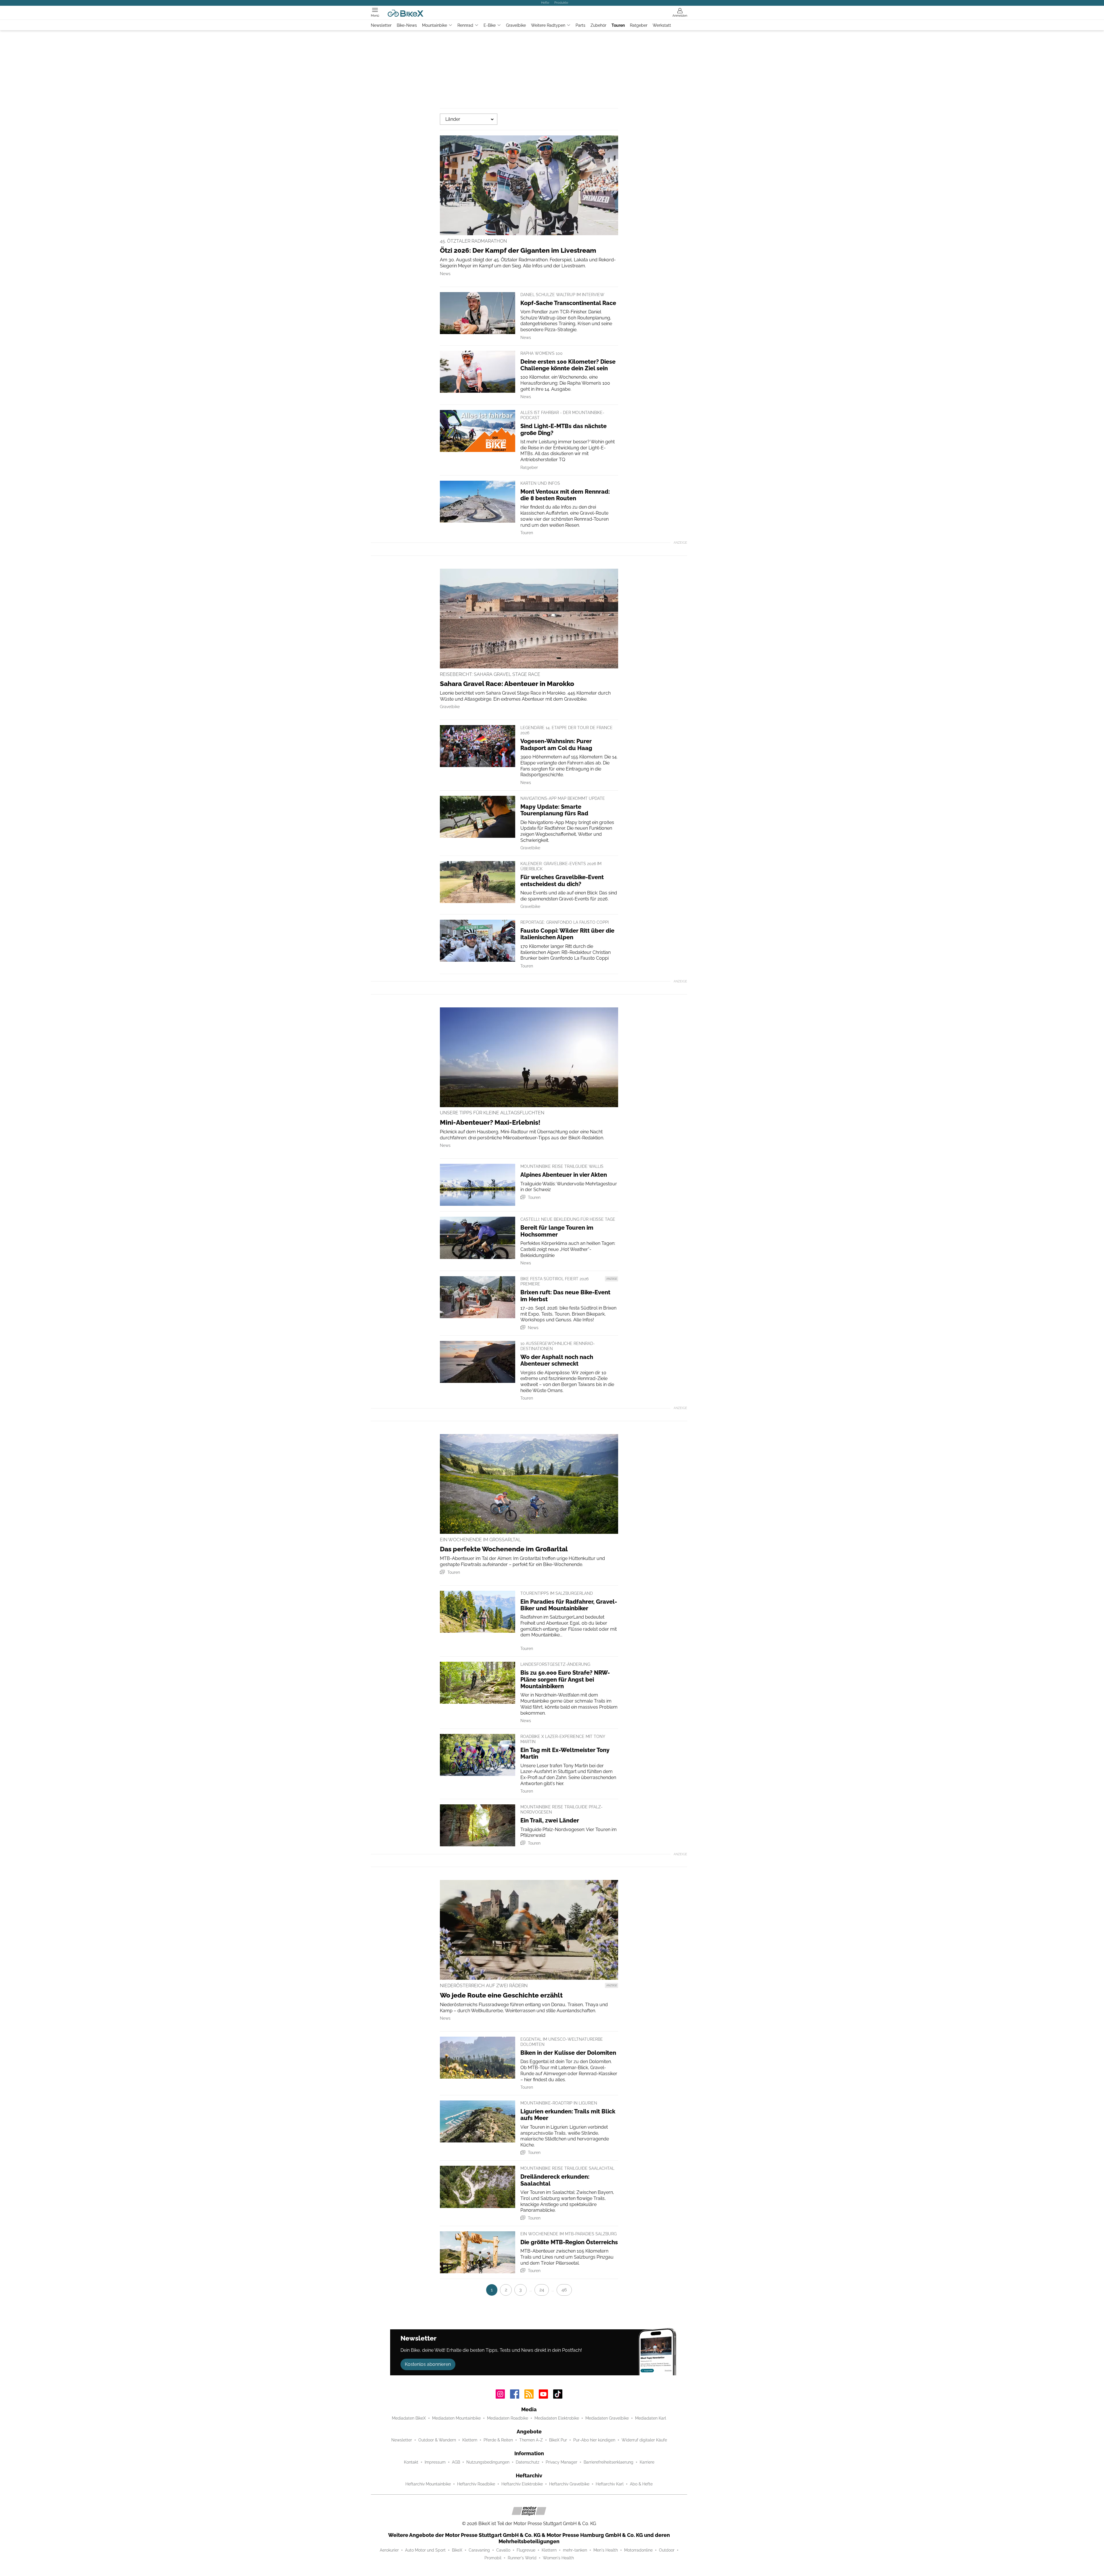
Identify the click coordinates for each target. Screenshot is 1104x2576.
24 (542, 2290)
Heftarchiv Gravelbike (569, 2484)
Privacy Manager (561, 2462)
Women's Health (558, 2558)
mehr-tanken (575, 2550)
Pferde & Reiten (498, 2440)
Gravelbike (516, 25)
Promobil (493, 2558)
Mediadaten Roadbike (508, 2418)
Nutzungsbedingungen (488, 2462)
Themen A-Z (531, 2440)
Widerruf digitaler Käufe (644, 2440)
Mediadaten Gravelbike (607, 2418)
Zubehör (598, 25)
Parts (580, 25)
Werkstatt (662, 25)
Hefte (545, 3)
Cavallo (503, 2550)
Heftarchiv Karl (610, 2484)
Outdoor (667, 2550)
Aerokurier (389, 2550)
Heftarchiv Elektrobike (522, 2484)
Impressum (435, 2462)
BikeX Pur (558, 2440)
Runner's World (522, 2558)
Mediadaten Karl (651, 2418)
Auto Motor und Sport (425, 2550)
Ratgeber (639, 25)
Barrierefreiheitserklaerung (608, 2462)
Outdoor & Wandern (437, 2440)
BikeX (457, 2550)
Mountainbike (435, 25)
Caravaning (479, 2550)
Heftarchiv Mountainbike (428, 2484)
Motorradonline (638, 2550)
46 (564, 2290)
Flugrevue (526, 2550)
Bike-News (407, 25)
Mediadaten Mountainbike (456, 2418)
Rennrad (465, 25)
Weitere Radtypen (548, 25)
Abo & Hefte (641, 2484)
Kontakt (411, 2462)
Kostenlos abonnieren (428, 2364)
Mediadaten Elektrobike (557, 2418)
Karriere (647, 2462)
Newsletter (381, 25)
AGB (456, 2462)
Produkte (561, 3)
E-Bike (490, 25)
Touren (618, 25)
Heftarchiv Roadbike (476, 2484)
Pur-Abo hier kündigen (594, 2440)
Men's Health (606, 2550)
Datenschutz (528, 2462)
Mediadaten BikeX (409, 2418)
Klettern (470, 2440)
